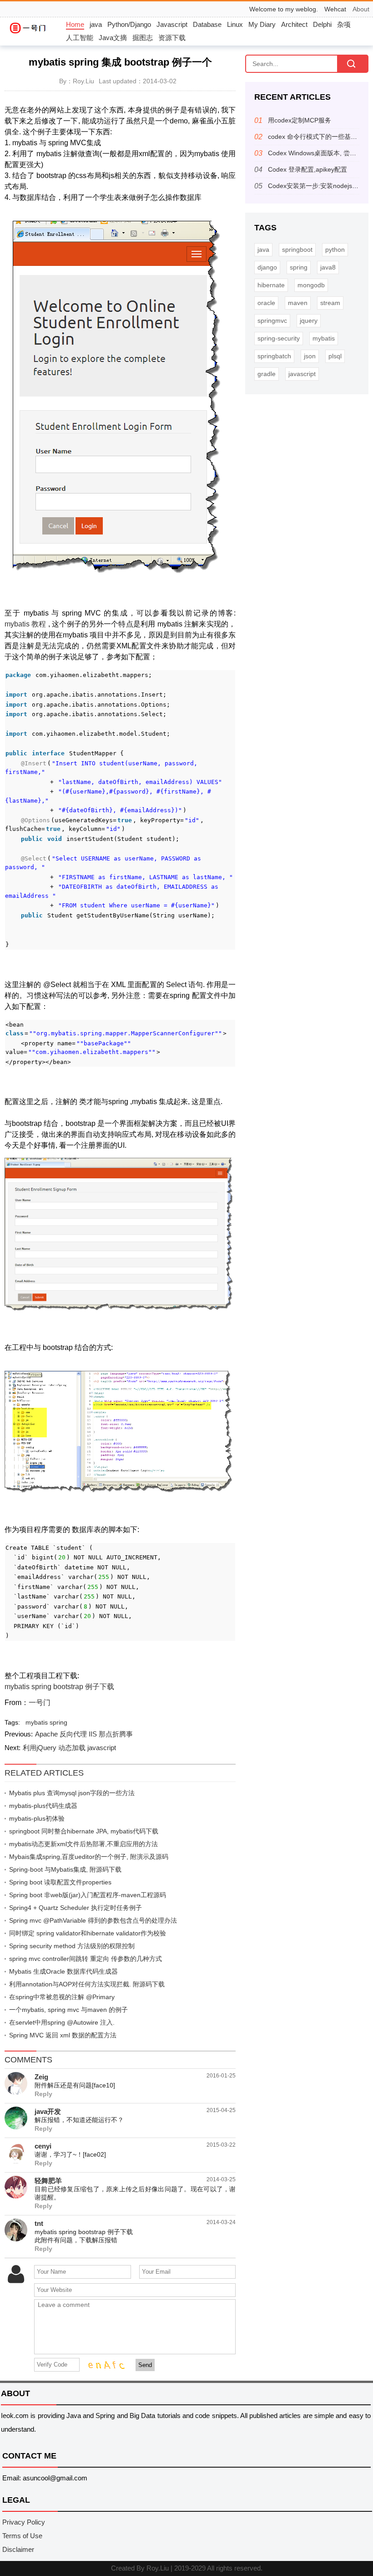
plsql (335, 356)
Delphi (322, 24)
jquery (309, 321)
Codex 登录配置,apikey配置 (307, 169)
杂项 (344, 24)
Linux (235, 24)
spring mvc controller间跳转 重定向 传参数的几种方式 (86, 1959)
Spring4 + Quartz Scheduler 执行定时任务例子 (76, 1908)
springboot (297, 249)
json (310, 356)
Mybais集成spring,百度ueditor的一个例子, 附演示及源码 (89, 1857)
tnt (39, 2223)
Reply (43, 2094)
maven (298, 303)
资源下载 (172, 38)
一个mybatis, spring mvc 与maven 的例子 (68, 2010)
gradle (267, 374)
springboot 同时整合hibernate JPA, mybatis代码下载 (84, 1831)
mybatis (37, 1722)
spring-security (279, 338)
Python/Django (129, 24)
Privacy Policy (24, 2522)
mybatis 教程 (26, 624)
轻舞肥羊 (48, 2181)
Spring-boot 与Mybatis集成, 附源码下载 (65, 1869)
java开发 (48, 2111)
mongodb (311, 285)
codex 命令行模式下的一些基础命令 (319, 137)
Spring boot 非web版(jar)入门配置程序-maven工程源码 (88, 1895)
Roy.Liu (158, 2568)
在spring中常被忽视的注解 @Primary (62, 1997)
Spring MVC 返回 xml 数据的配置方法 (63, 2035)
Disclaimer (18, 2549)
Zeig (41, 2077)
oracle (266, 303)
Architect (294, 24)
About (361, 9)
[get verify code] (104, 2364)
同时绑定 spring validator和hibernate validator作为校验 (88, 1933)
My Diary (262, 24)
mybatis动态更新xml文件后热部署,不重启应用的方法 (83, 1844)
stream (330, 303)
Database (207, 24)
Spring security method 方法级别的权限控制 (72, 1946)
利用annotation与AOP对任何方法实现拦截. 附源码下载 (87, 1984)
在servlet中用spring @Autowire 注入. (62, 2022)
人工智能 (80, 38)
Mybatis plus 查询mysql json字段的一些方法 (72, 1793)
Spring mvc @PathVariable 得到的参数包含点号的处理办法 (93, 1920)
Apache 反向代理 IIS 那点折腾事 (84, 1734)
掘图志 (143, 38)
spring (58, 1722)
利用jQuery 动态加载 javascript (69, 1748)
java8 (328, 267)
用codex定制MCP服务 (300, 120)
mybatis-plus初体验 (37, 1818)
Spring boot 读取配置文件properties (60, 1882)
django (267, 267)
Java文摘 (113, 38)
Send (145, 2365)
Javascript (172, 24)
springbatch (274, 356)
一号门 (40, 1703)
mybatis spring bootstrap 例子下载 (59, 1687)
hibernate (271, 285)
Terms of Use (22, 2536)
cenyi (43, 2146)
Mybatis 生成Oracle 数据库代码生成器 (63, 1971)
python (335, 249)
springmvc (272, 321)
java (96, 24)
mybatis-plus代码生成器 (43, 1806)
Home (75, 24)
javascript (302, 374)
